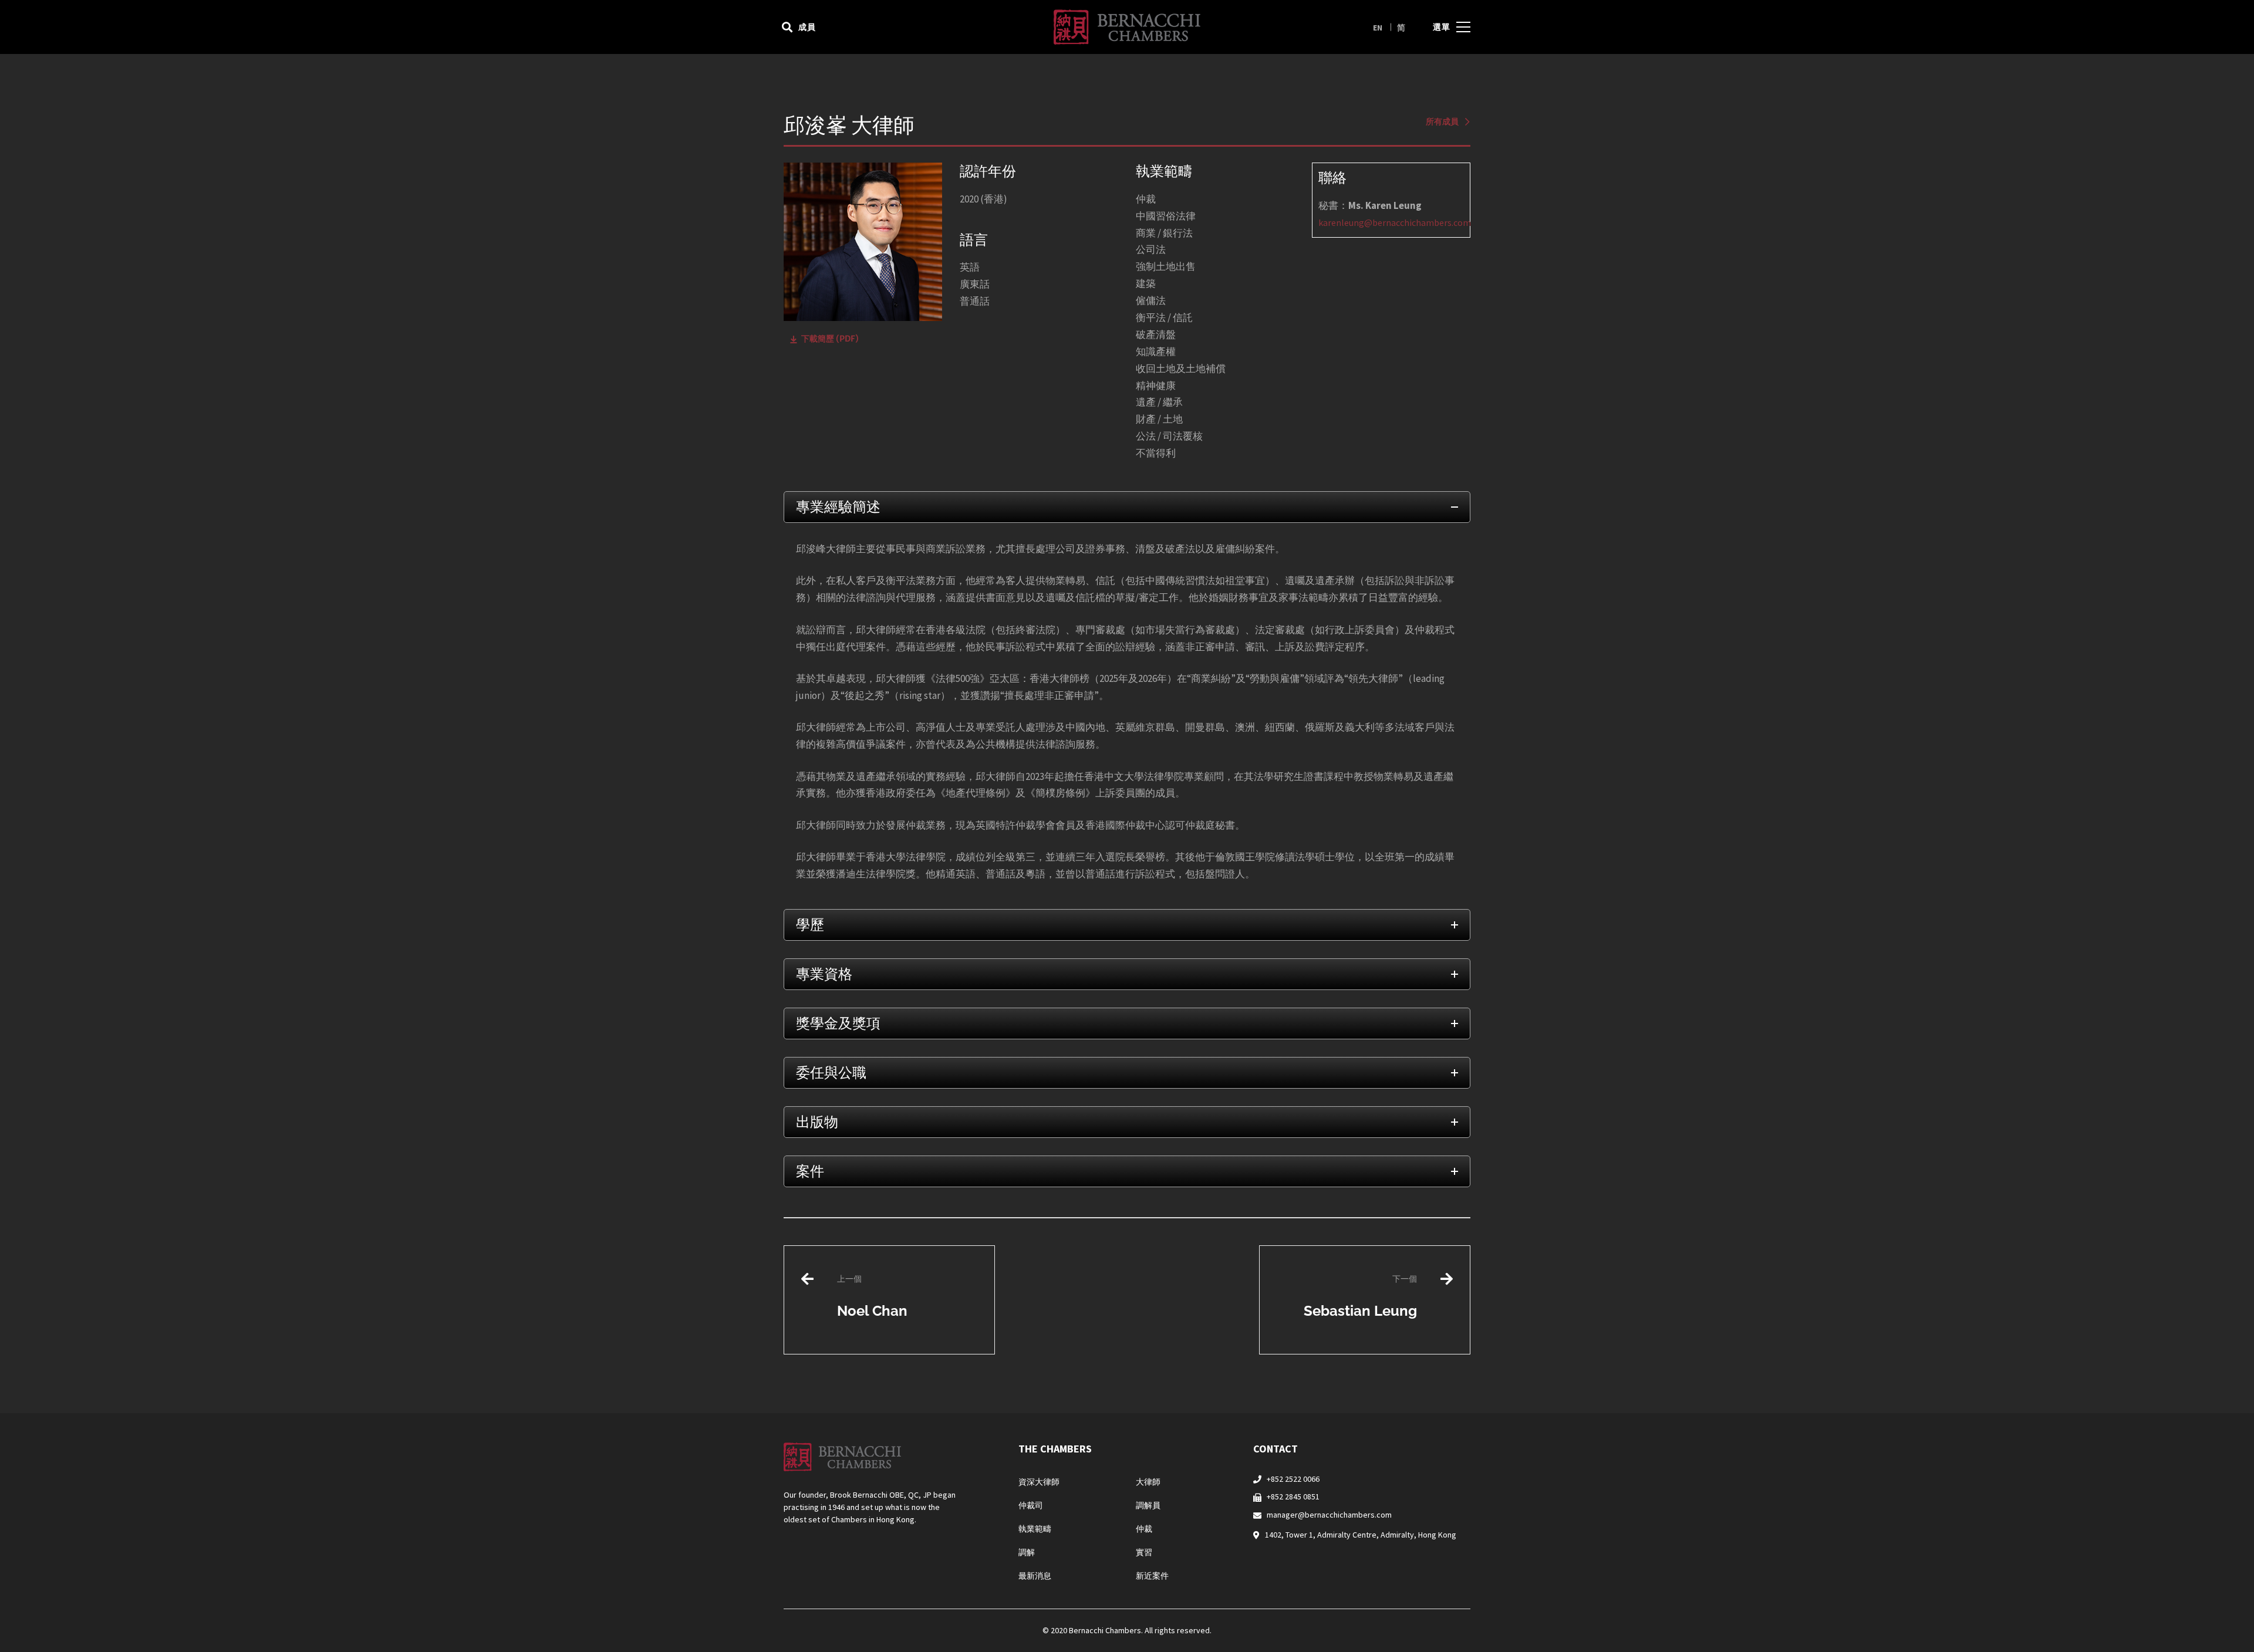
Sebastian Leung (1360, 1296)
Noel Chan (872, 1296)
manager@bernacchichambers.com (1329, 1515)
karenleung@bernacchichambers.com (1395, 222)
